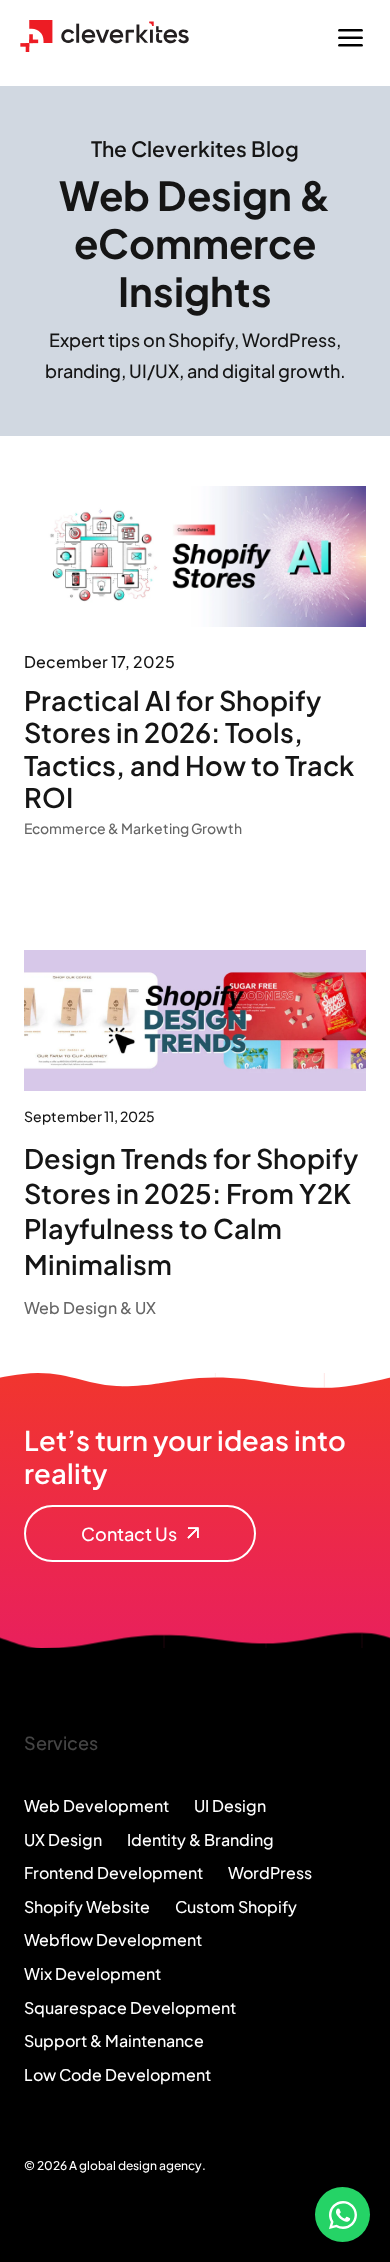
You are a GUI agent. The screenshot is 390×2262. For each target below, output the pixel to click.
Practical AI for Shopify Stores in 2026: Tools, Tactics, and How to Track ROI (189, 748)
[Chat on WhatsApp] (342, 2214)
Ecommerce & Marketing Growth (133, 828)
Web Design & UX (90, 1307)
